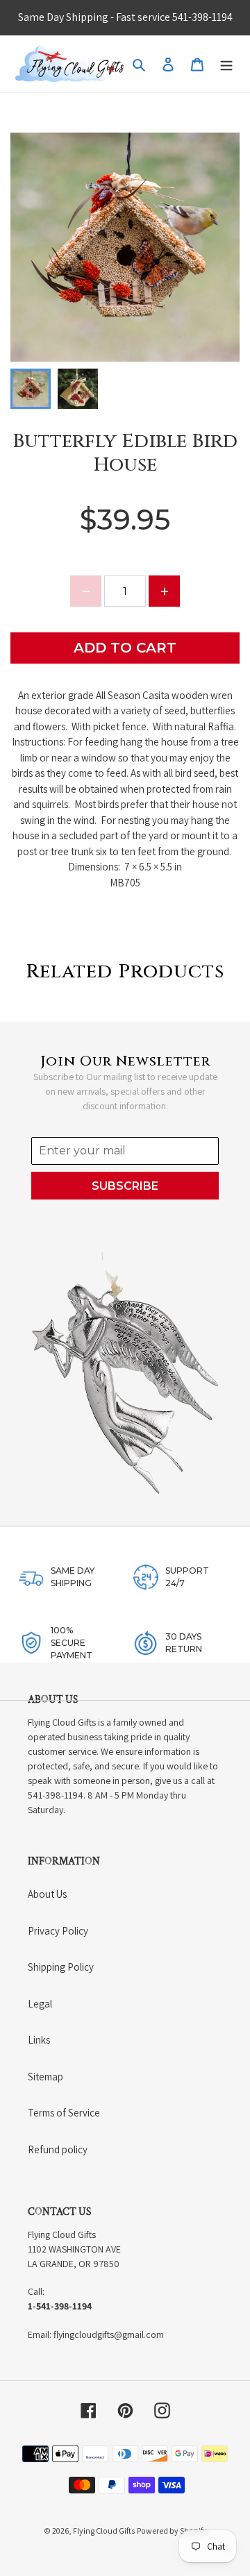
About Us (47, 1894)
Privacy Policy (58, 1931)
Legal (40, 2004)
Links (39, 2040)
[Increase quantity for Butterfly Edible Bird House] (164, 591)
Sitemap (45, 2077)
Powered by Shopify (172, 2531)
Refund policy (58, 2149)
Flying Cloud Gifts (104, 2531)
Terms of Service (64, 2113)
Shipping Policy (61, 1967)
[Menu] (226, 64)
